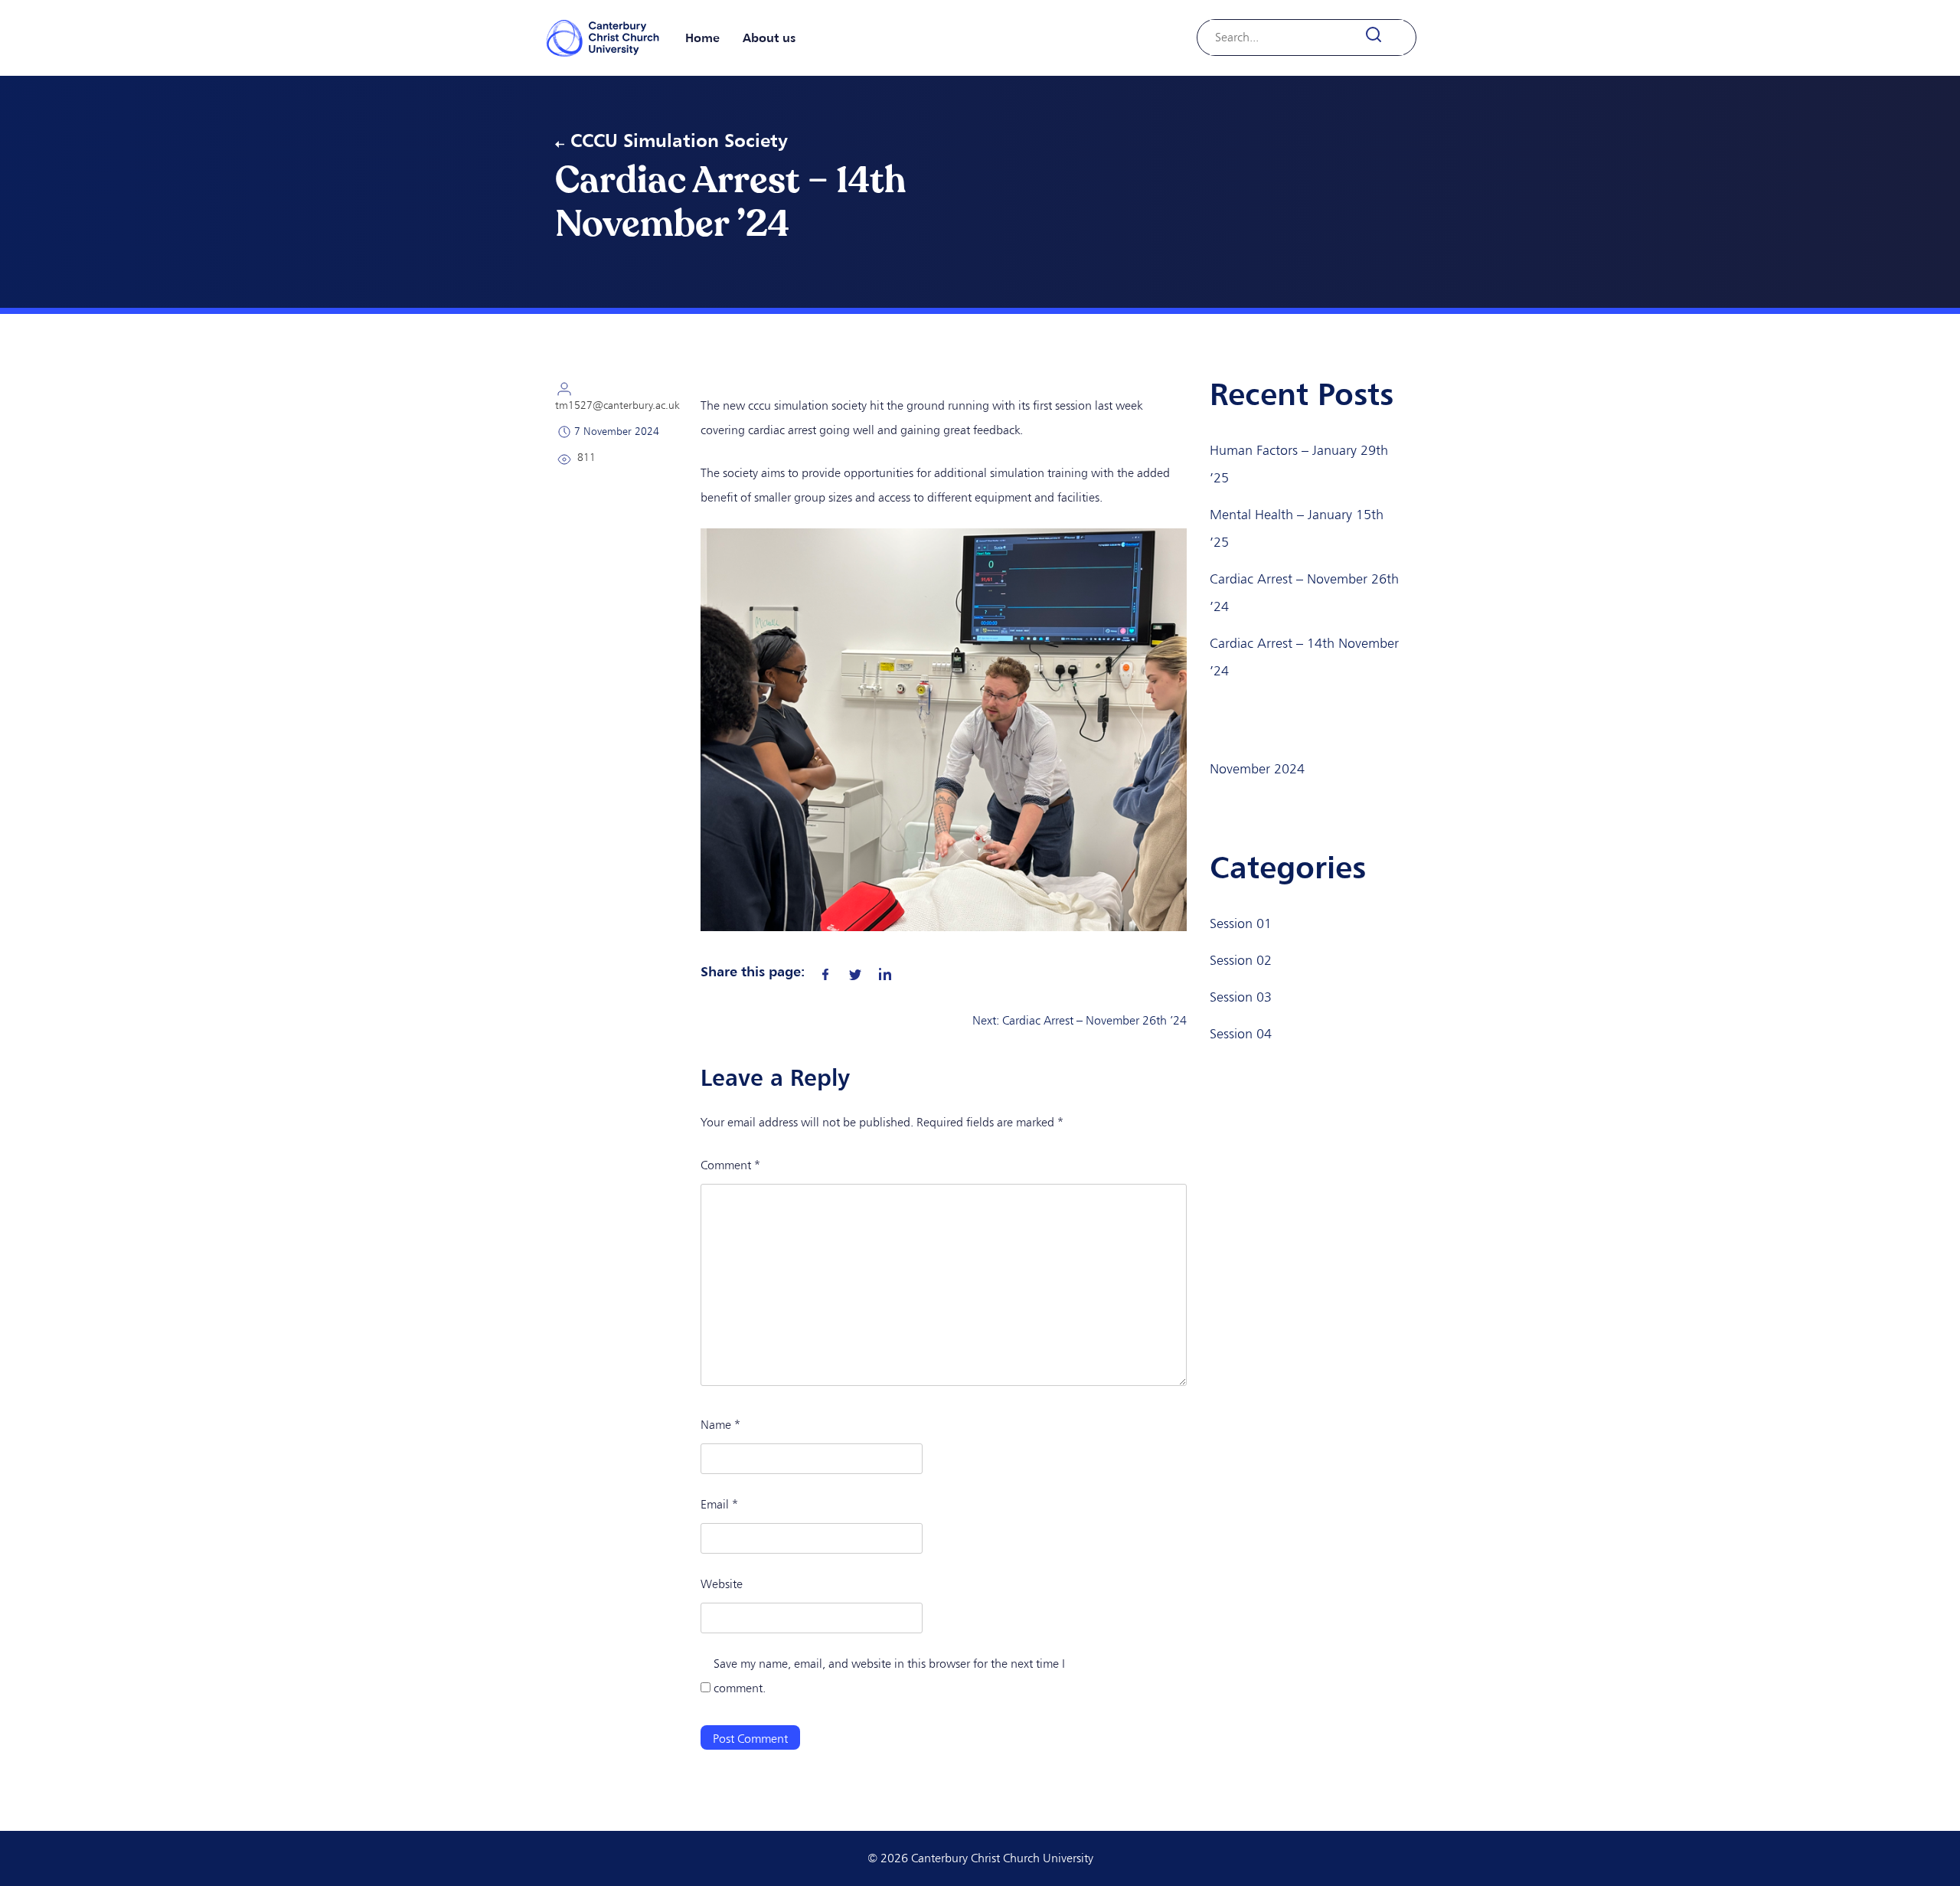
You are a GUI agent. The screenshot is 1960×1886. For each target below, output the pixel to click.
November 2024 (1257, 769)
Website (722, 1584)
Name (720, 1425)
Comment (730, 1165)
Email (719, 1504)
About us (769, 38)
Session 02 (1241, 960)
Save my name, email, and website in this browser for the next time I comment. (889, 1676)
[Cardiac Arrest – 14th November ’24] (825, 971)
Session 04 (1241, 1034)
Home (702, 38)
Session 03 (1241, 997)
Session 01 (1241, 923)
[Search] (1382, 35)
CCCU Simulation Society (679, 140)
